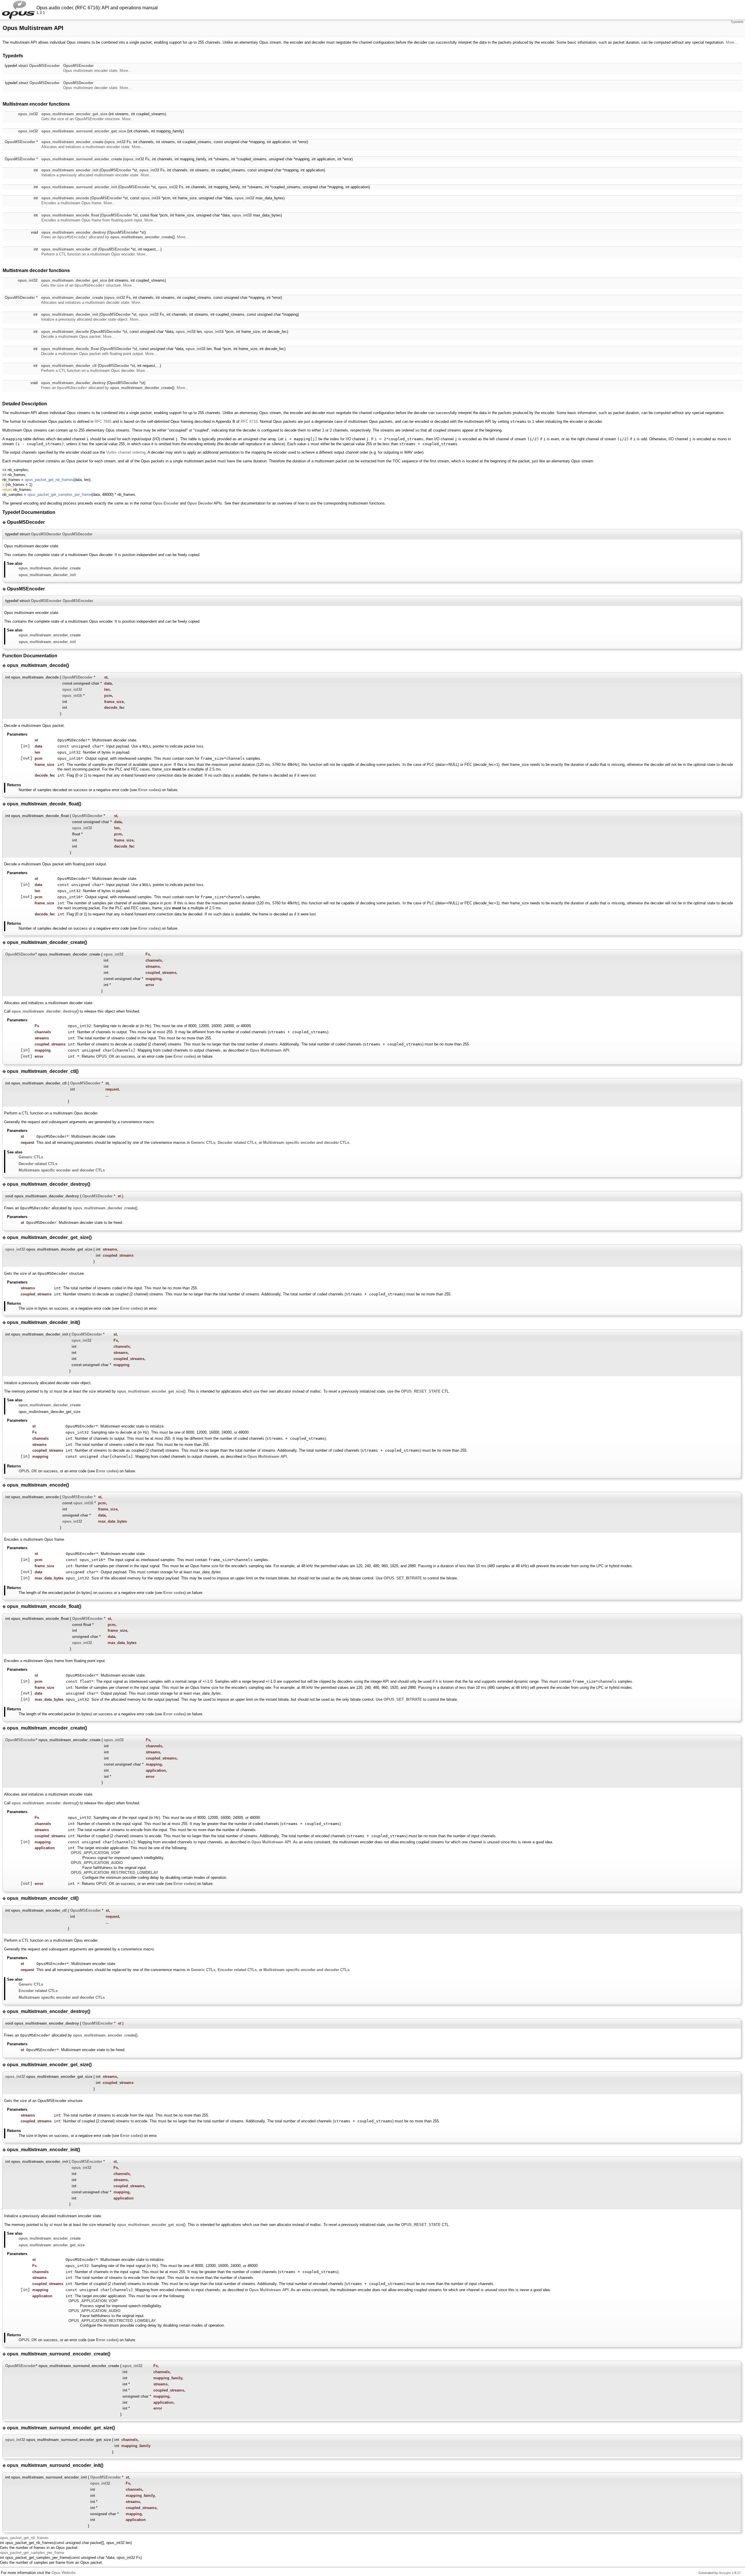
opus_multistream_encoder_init (70, 170)
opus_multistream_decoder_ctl (69, 366)
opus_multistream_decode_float (70, 349)
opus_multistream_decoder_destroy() (45, 1011)
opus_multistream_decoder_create (72, 298)
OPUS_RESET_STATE (421, 1391)
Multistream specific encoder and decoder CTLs (306, 1143)
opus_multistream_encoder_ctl (69, 249)
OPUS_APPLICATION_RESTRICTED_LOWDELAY (115, 1873)
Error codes (149, 790)
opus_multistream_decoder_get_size (74, 280)
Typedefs (737, 22)
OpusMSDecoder (45, 83)
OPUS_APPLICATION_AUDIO (97, 1863)
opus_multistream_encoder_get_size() (151, 1391)
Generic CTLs (203, 1143)
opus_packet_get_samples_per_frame (59, 495)
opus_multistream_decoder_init (70, 314)
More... (732, 42)
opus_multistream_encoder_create (72, 142)
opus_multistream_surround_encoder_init (79, 187)
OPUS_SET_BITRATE (403, 1578)
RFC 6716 (249, 421)
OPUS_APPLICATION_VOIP (95, 1853)
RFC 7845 (103, 421)
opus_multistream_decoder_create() (142, 388)
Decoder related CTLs (237, 1143)
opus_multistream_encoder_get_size (74, 114)
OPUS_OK (105, 1056)
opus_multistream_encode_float (70, 215)
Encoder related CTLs (237, 1970)
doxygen (725, 2573)
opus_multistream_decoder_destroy (73, 383)
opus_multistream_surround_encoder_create (82, 159)
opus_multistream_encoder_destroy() (45, 1803)
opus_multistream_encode (65, 198)
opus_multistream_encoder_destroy (74, 232)
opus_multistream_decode (65, 332)
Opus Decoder (200, 503)
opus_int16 (150, 198)
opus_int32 (28, 114)
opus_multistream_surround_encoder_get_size (84, 131)
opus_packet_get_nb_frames (49, 480)
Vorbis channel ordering (126, 452)
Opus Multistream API (269, 1050)
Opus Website (63, 2573)
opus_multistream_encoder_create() (142, 237)
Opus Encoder (166, 503)
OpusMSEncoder (44, 66)
